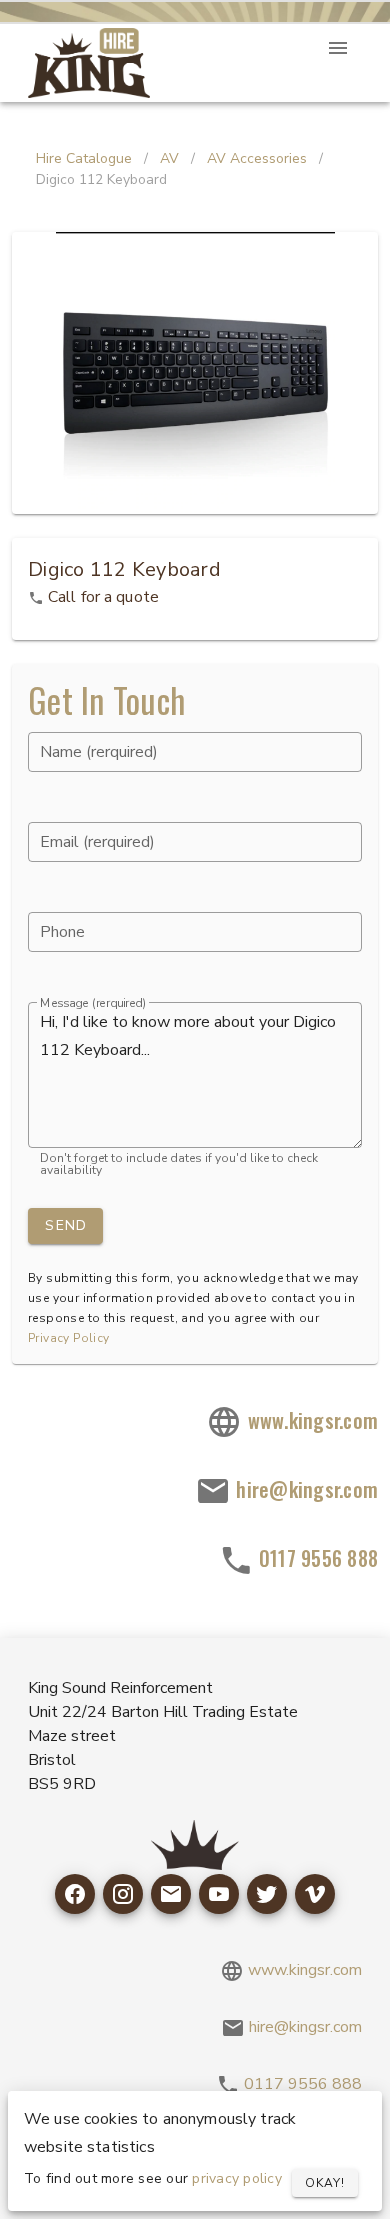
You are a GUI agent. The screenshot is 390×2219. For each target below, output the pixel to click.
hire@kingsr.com (304, 1489)
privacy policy (237, 2178)
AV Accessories (257, 158)
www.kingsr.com (310, 1420)
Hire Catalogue (84, 158)
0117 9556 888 (316, 1558)
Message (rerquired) (93, 1003)
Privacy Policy (69, 1338)
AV (169, 158)
